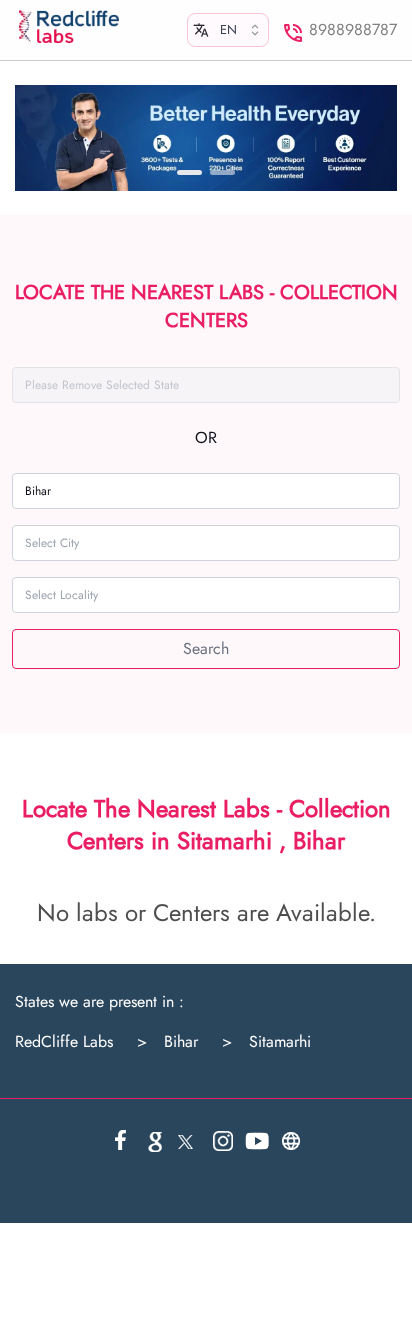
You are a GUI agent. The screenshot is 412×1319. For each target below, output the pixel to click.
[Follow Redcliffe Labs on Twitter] (189, 1141)
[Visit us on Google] (155, 1141)
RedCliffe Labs (64, 1042)
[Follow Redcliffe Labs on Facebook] (121, 1141)
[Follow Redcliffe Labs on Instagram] (223, 1141)
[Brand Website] (291, 1141)
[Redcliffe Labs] (69, 27)
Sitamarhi (266, 1042)
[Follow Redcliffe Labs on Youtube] (257, 1141)
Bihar (167, 1042)
